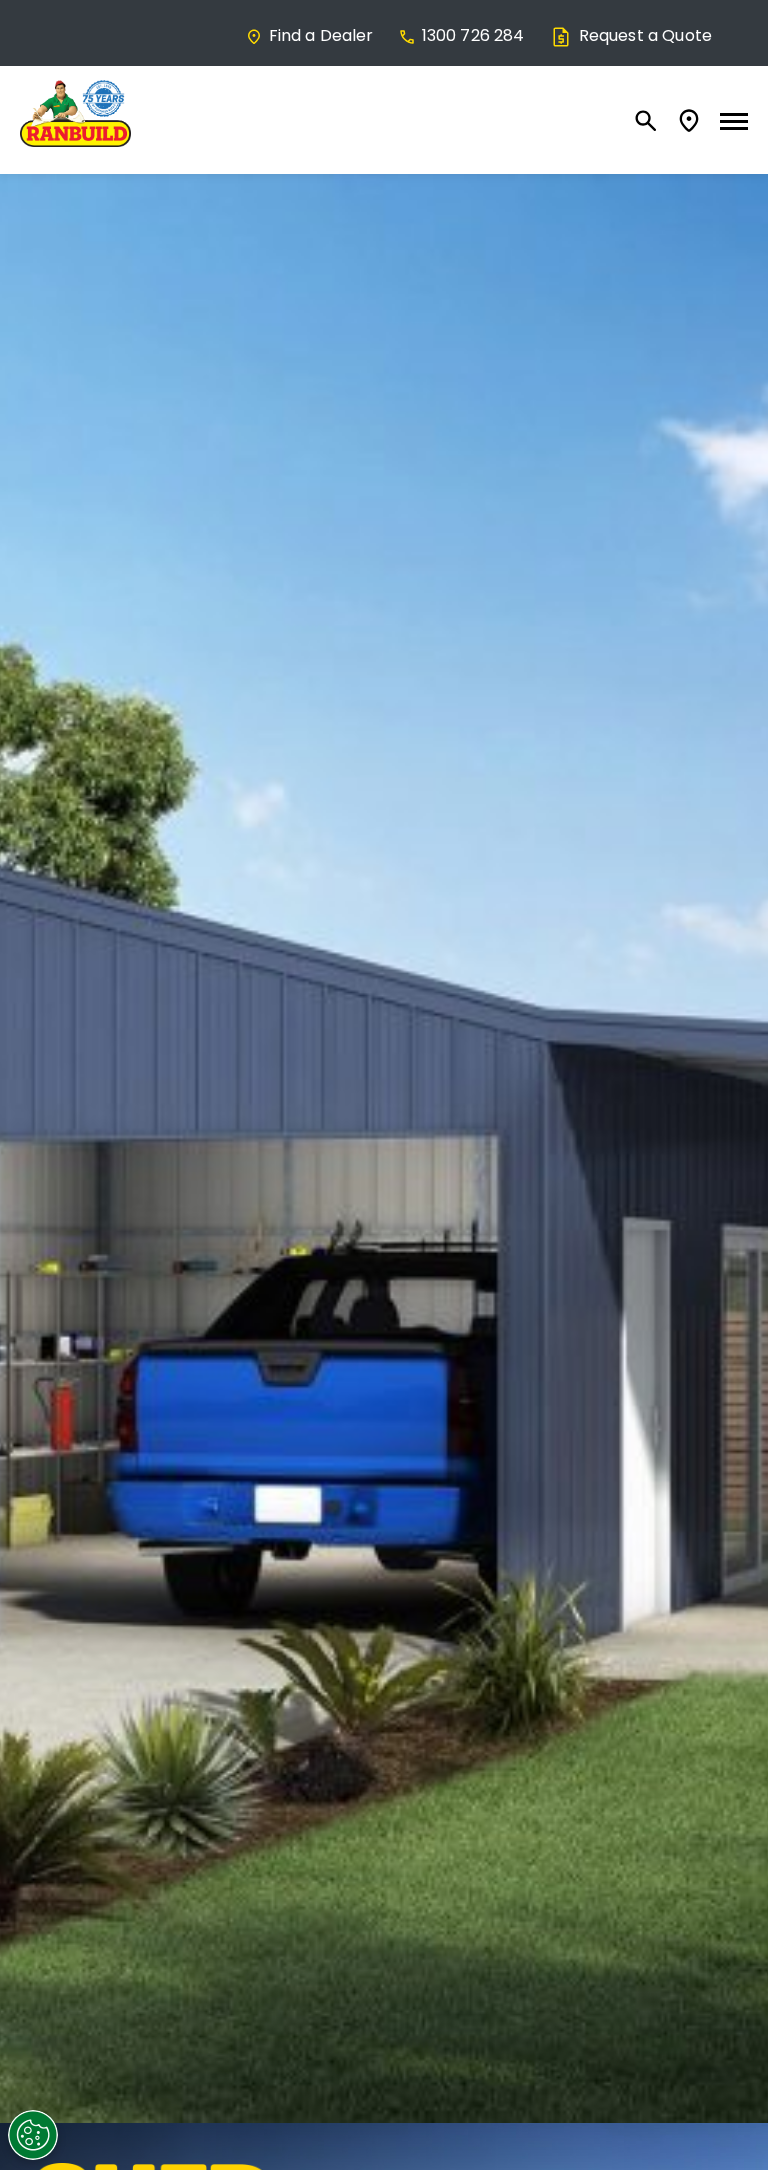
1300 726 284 (473, 35)
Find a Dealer (321, 35)
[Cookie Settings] (33, 2135)
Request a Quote (645, 35)
